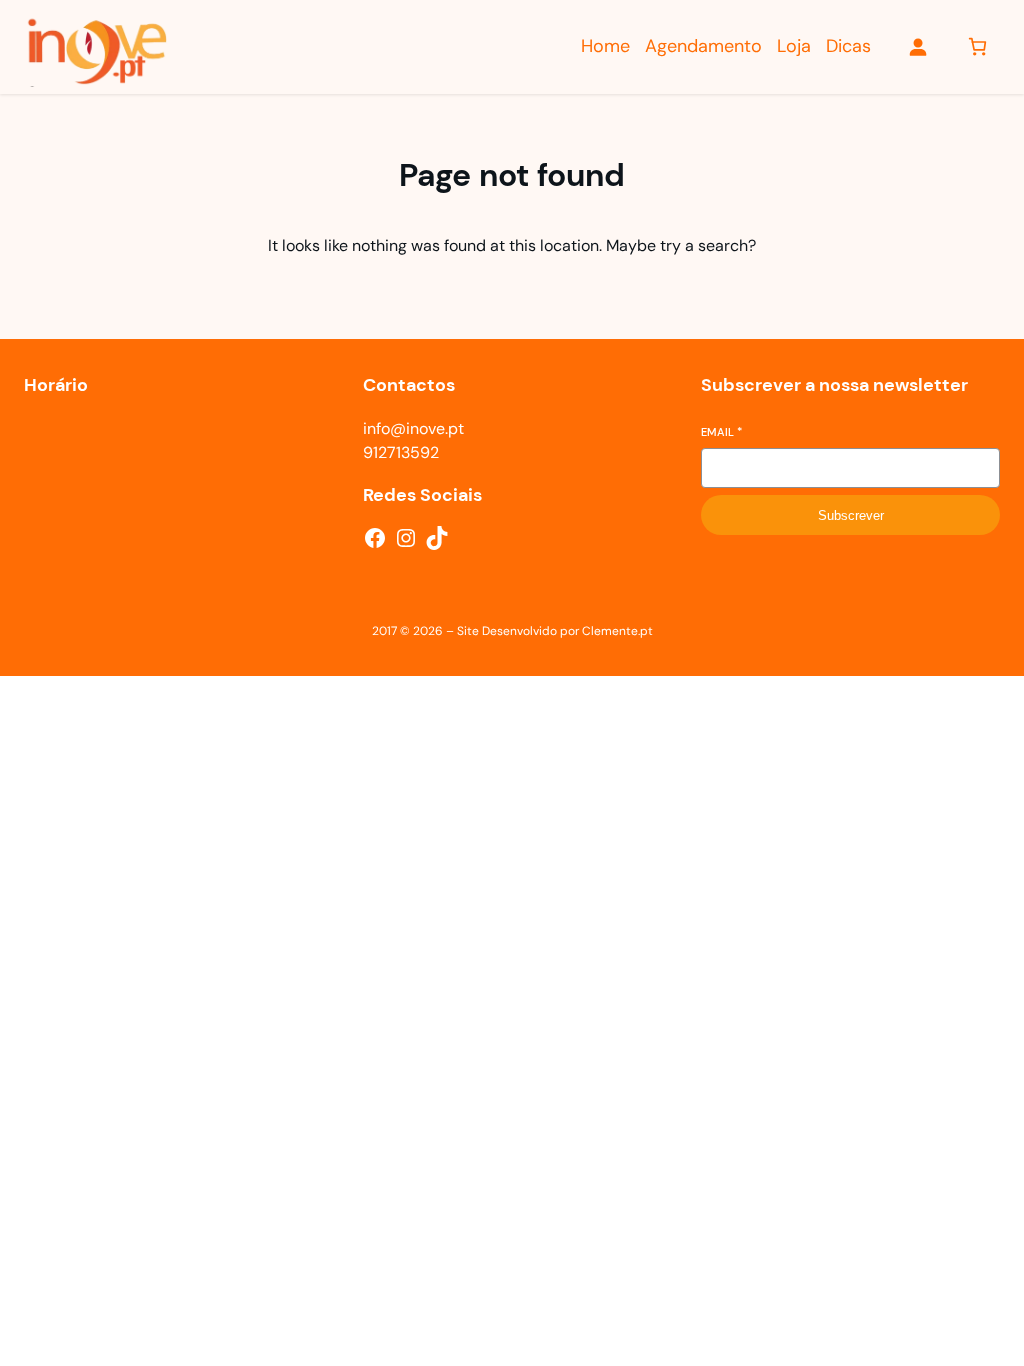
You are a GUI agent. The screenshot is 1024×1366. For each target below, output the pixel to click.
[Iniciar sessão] (917, 46)
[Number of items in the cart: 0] (977, 46)
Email (721, 432)
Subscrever (851, 515)
